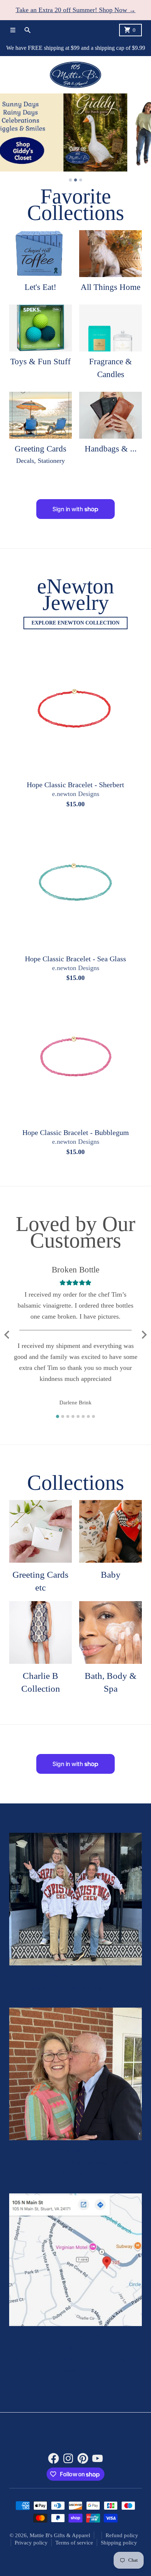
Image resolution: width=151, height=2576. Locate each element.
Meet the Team (75, 1976)
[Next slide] (144, 1335)
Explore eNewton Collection (75, 623)
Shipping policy (119, 2543)
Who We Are (75, 2151)
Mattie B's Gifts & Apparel (60, 2536)
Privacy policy (31, 2543)
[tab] (70, 180)
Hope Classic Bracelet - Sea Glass (75, 959)
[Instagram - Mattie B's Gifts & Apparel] (68, 2459)
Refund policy (122, 2536)
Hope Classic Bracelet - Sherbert (75, 785)
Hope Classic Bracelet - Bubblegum (76, 1133)
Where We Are (75, 2337)
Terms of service (74, 2543)
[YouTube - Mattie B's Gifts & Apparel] (97, 2459)
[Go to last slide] (7, 1335)
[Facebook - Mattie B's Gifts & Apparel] (54, 2459)
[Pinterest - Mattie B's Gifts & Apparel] (83, 2459)
